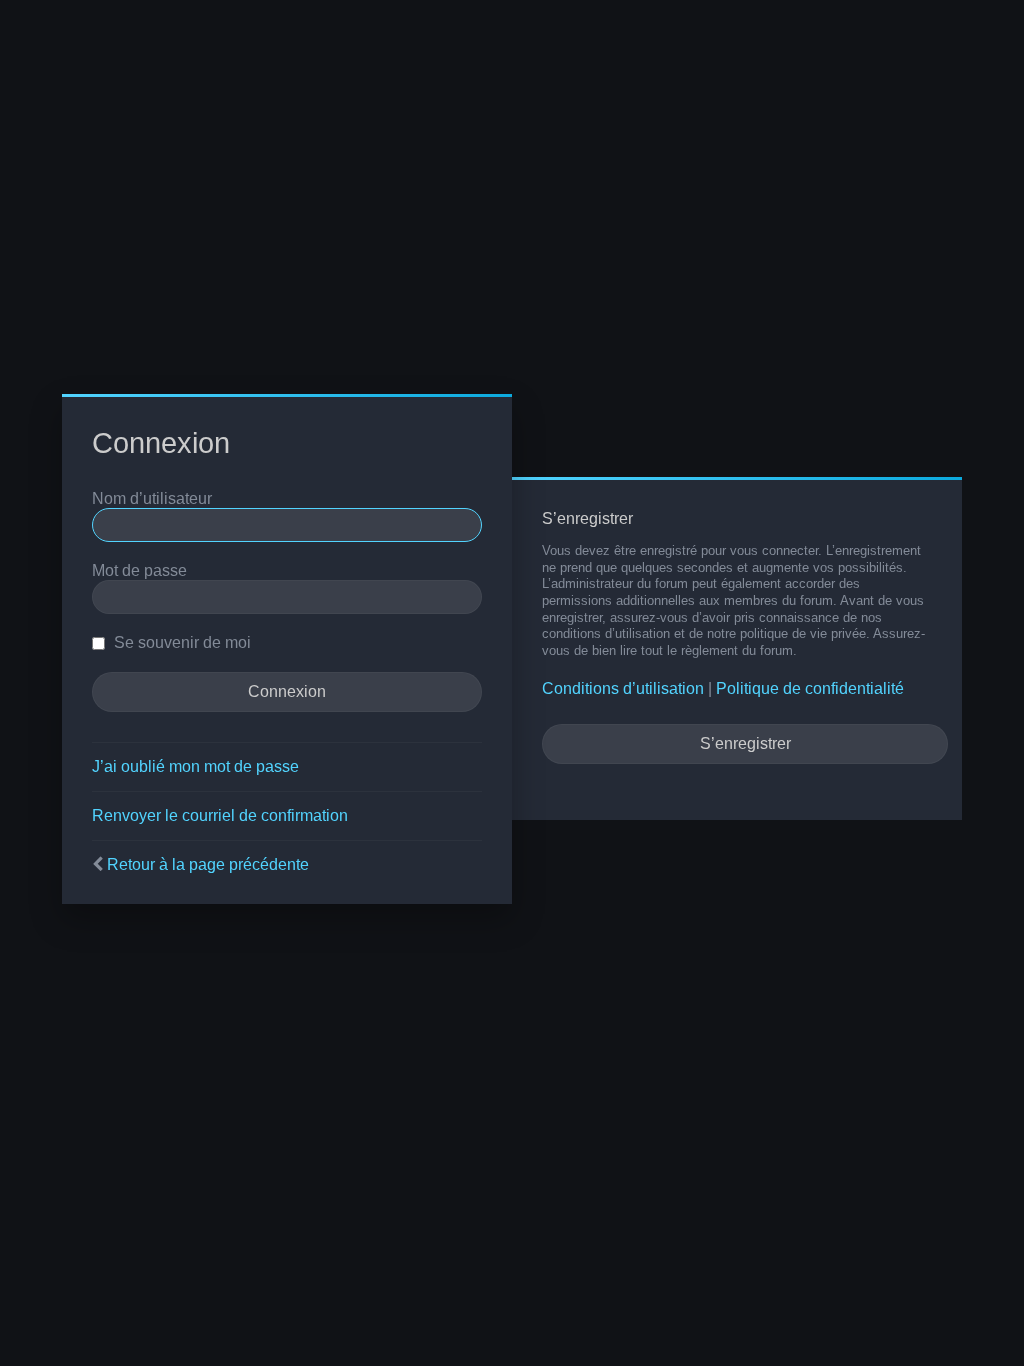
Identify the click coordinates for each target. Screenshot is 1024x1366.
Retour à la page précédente (208, 864)
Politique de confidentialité (810, 688)
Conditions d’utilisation (623, 688)
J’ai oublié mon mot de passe (195, 766)
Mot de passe (139, 570)
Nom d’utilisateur (152, 498)
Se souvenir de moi (180, 642)
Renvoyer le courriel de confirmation (220, 815)
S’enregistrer (745, 743)
